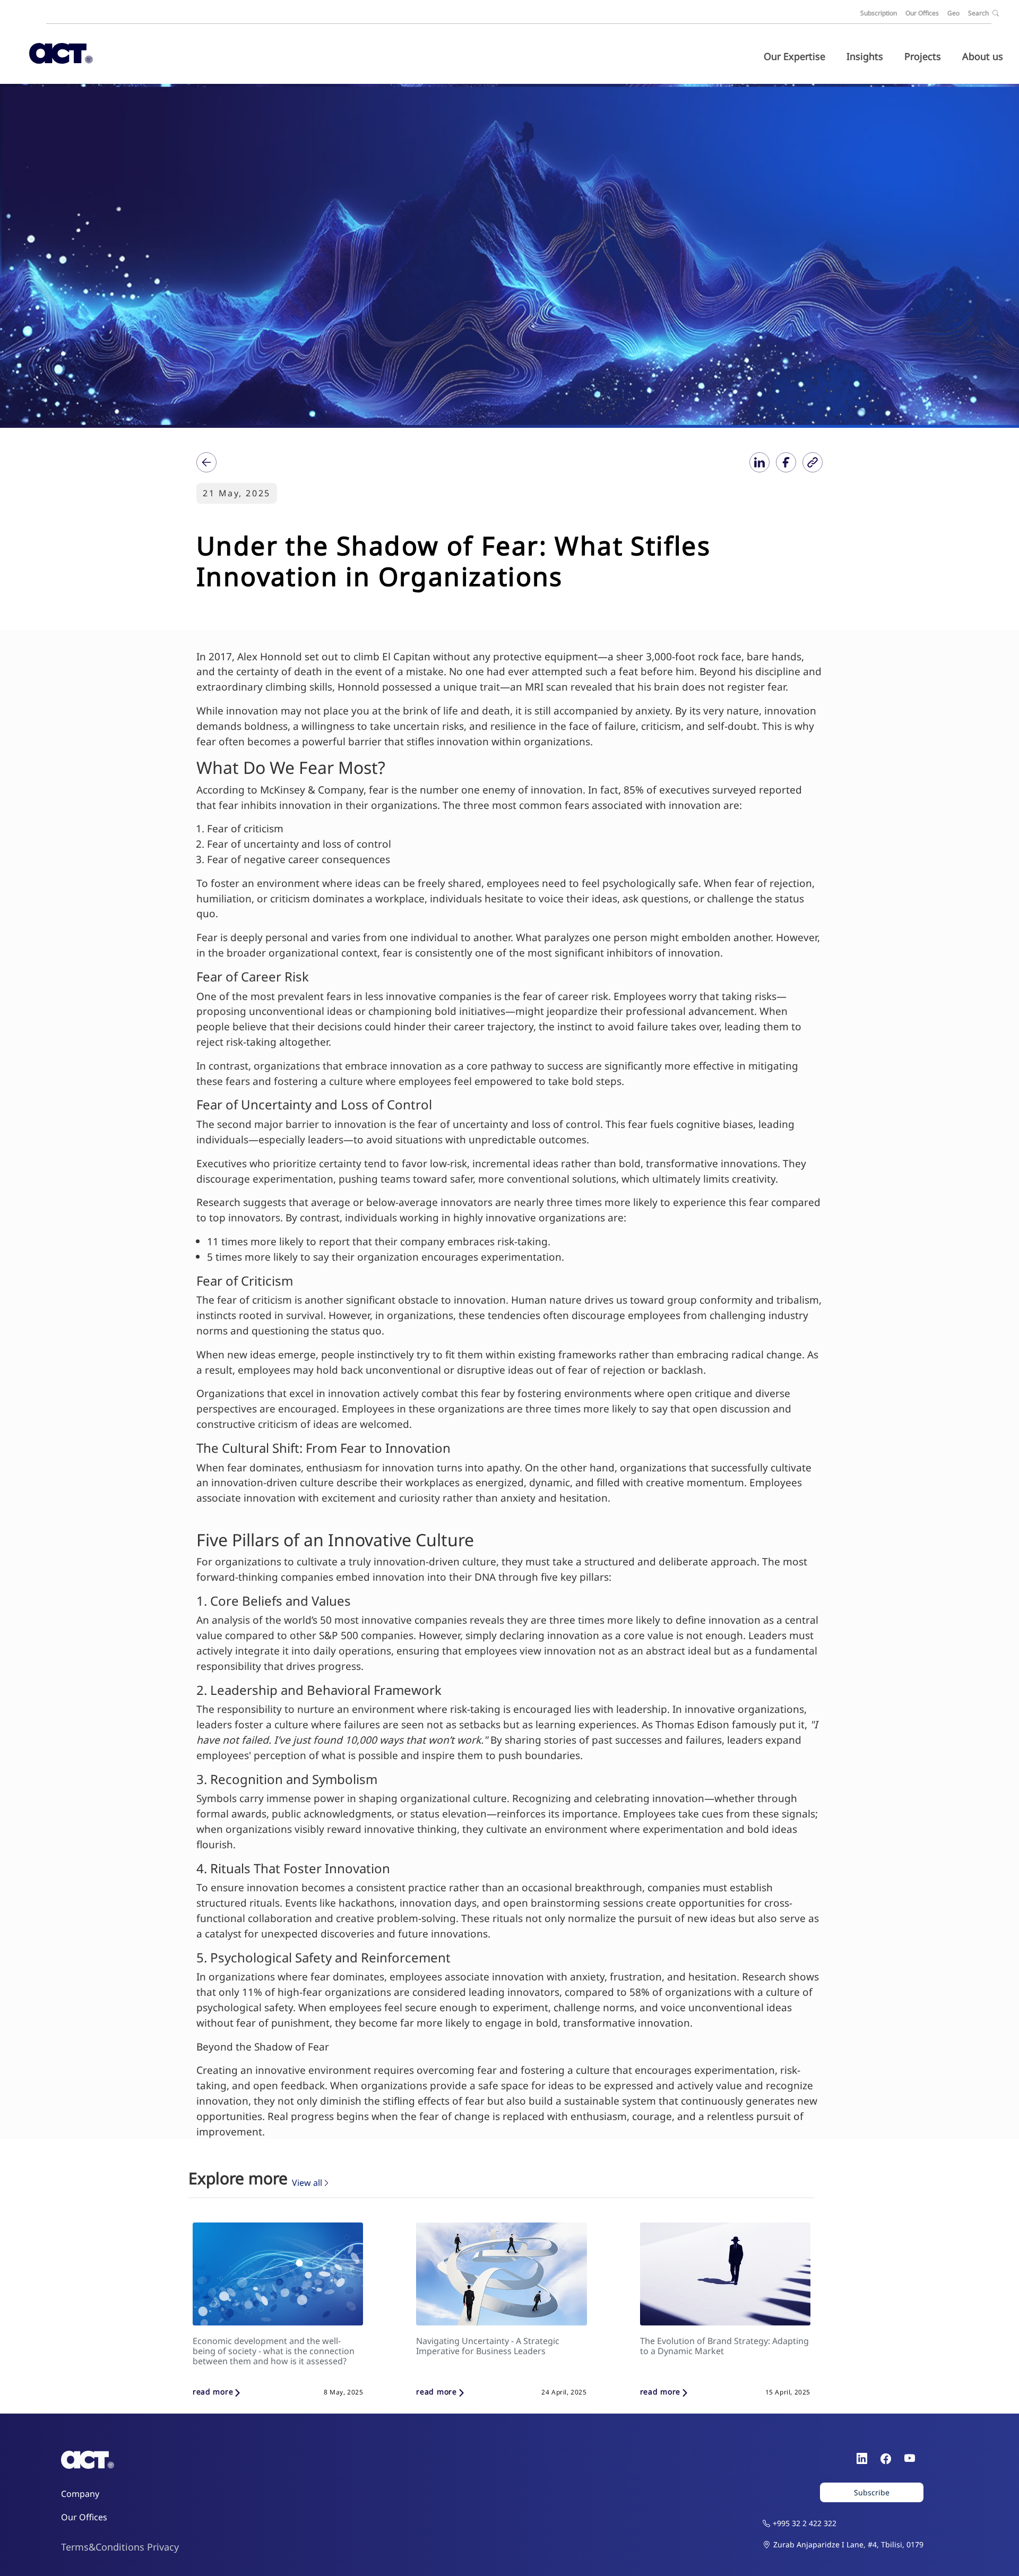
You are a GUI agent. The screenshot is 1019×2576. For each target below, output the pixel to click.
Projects (923, 56)
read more (213, 2392)
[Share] (206, 462)
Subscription (879, 13)
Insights (865, 56)
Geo (953, 13)
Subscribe (872, 2492)
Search (979, 13)
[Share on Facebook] (786, 462)
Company (80, 2494)
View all (307, 2183)
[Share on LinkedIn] (759, 462)
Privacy (163, 2547)
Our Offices (922, 13)
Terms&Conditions (103, 2547)
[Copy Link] (813, 462)
